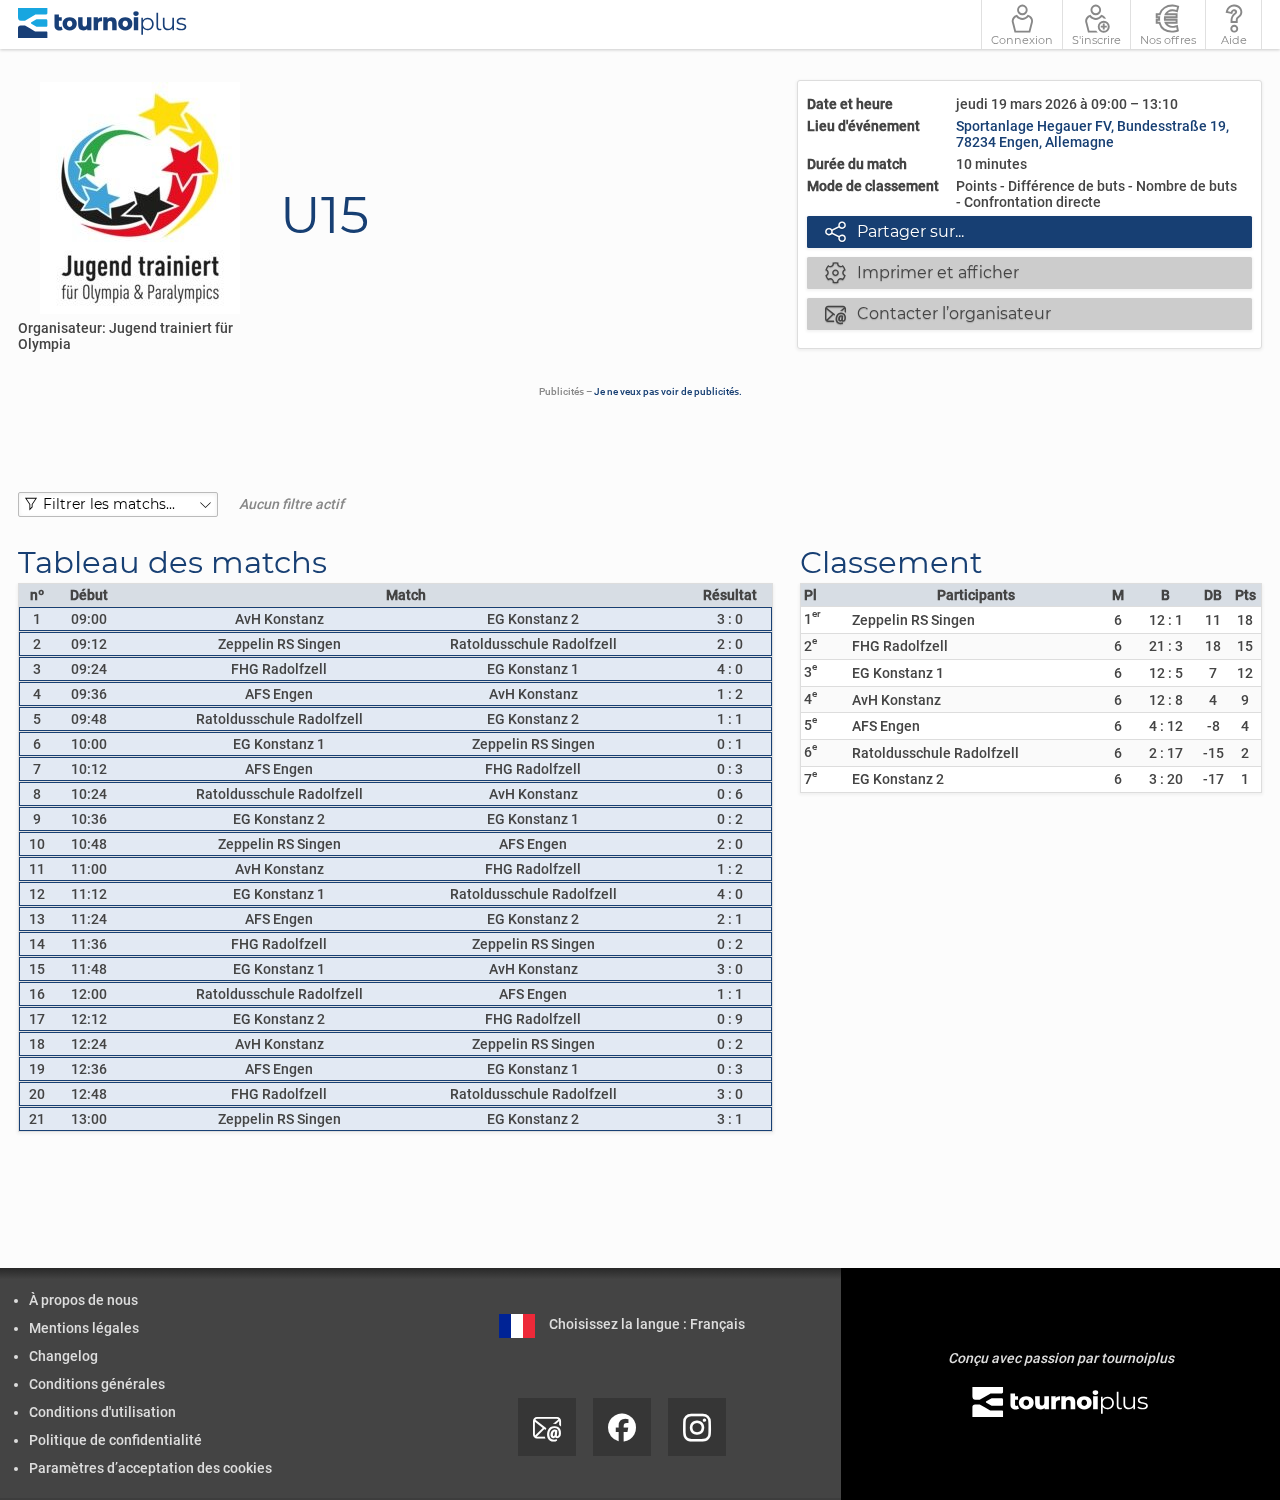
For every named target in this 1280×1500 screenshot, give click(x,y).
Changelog (63, 1356)
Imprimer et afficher (922, 272)
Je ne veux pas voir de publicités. (668, 391)
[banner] (102, 24)
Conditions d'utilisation (102, 1412)
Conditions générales (97, 1384)
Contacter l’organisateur (938, 313)
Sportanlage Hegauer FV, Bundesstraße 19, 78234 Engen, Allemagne (1092, 134)
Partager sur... (894, 231)
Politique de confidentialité (115, 1440)
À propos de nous (83, 1300)
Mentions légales (84, 1328)
